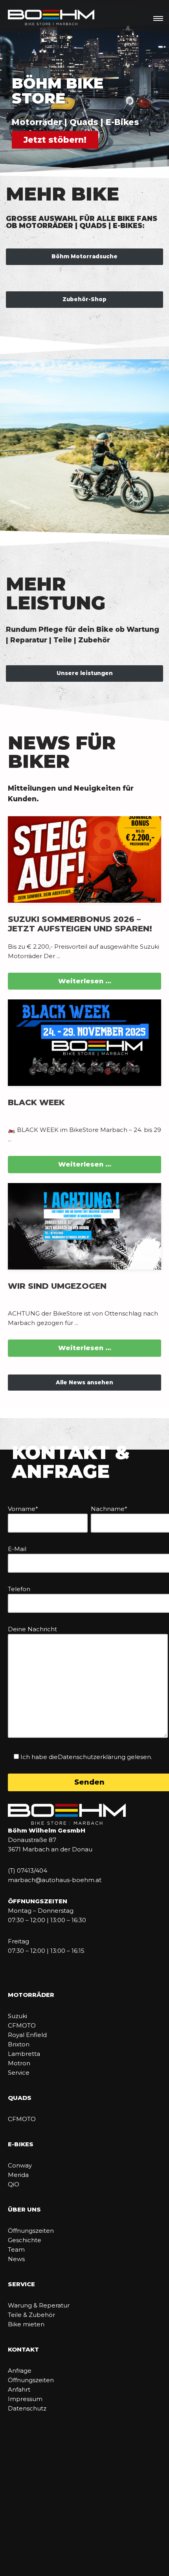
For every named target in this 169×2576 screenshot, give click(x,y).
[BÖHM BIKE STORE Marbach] (51, 18)
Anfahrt (19, 2389)
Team (16, 2249)
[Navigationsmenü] (158, 18)
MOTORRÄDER (31, 1995)
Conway (20, 2165)
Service (19, 2073)
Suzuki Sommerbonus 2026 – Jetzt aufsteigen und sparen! (80, 924)
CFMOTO (22, 2025)
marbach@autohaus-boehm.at (55, 1880)
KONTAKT (23, 2349)
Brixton (19, 2044)
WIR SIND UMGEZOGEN (57, 1286)
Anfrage (20, 2371)
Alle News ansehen (84, 1382)
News (16, 2259)
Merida (18, 2175)
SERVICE (21, 2284)
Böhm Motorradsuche (84, 256)
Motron (19, 2063)
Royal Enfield (27, 2035)
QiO (14, 2184)
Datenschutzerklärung (92, 1757)
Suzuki (17, 2016)
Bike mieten (26, 2324)
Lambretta (24, 2054)
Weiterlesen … (85, 981)
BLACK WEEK (36, 1102)
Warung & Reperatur (39, 2305)
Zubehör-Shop (84, 299)
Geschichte (25, 2240)
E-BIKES (21, 2144)
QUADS (20, 2098)
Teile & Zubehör (31, 2315)
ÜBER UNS (24, 2209)
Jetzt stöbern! (55, 140)
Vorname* (23, 1509)
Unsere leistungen (85, 673)
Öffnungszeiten (31, 2231)
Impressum (25, 2399)
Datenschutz (27, 2408)
